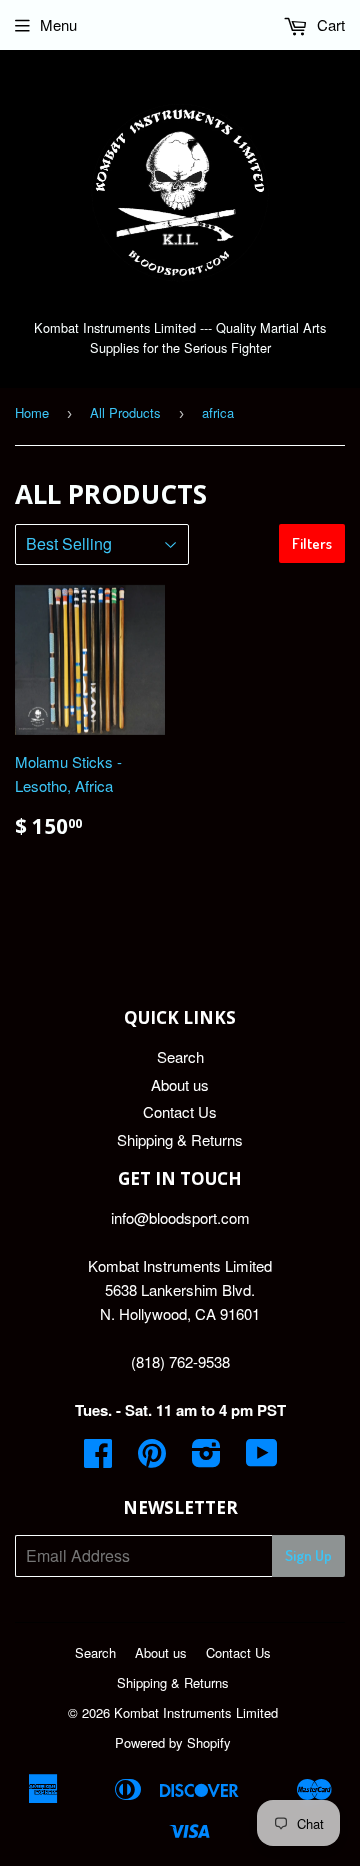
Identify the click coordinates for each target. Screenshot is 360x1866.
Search (180, 1056)
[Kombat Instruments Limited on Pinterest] (152, 1458)
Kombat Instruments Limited (196, 1712)
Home (32, 412)
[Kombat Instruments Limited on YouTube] (262, 1458)
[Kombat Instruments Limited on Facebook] (98, 1458)
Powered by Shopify (173, 1742)
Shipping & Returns (180, 1139)
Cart (329, 24)
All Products (125, 412)
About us (180, 1084)
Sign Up (308, 1555)
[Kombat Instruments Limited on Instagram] (206, 1458)
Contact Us (180, 1111)
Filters (312, 543)
